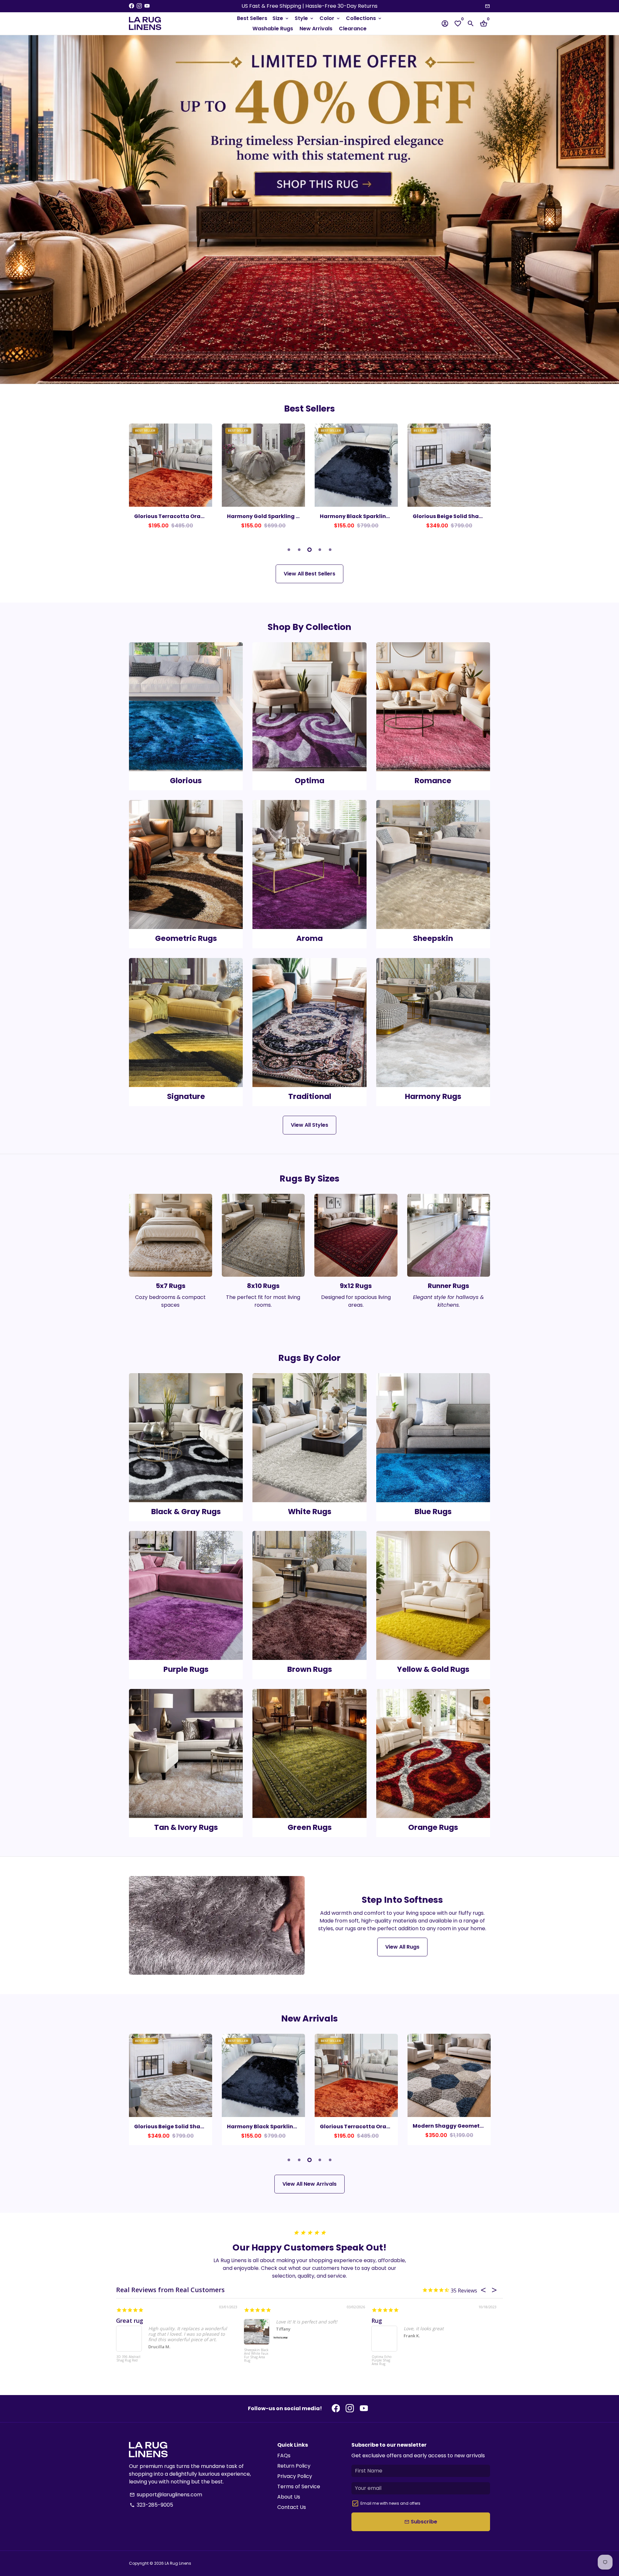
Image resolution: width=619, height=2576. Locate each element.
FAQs (284, 2456)
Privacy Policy (295, 2476)
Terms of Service (299, 2486)
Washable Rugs (273, 29)
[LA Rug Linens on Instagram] (139, 6)
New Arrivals (316, 29)
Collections (364, 18)
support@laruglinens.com (166, 2495)
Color (330, 18)
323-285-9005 (151, 2505)
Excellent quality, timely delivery (290, 2321)
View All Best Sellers (309, 574)
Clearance (353, 29)
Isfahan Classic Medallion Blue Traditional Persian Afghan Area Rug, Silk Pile (255, 2366)
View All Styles (309, 1125)
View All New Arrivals (309, 2184)
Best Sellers (252, 18)
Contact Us (292, 2507)
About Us (289, 2497)
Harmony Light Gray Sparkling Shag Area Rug (128, 2361)
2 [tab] (299, 550)
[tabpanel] (171, 479)
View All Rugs (402, 1947)
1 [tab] (289, 550)
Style (305, 18)
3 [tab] (309, 550)
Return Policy (294, 2466)
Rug (377, 2321)
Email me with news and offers (390, 2503)
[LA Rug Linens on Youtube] (147, 6)
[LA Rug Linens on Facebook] (132, 6)
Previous (135, 481)
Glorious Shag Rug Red (382, 2359)
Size (281, 18)
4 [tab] (320, 550)
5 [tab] (330, 550)
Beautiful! (130, 2321)
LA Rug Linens (178, 2563)
